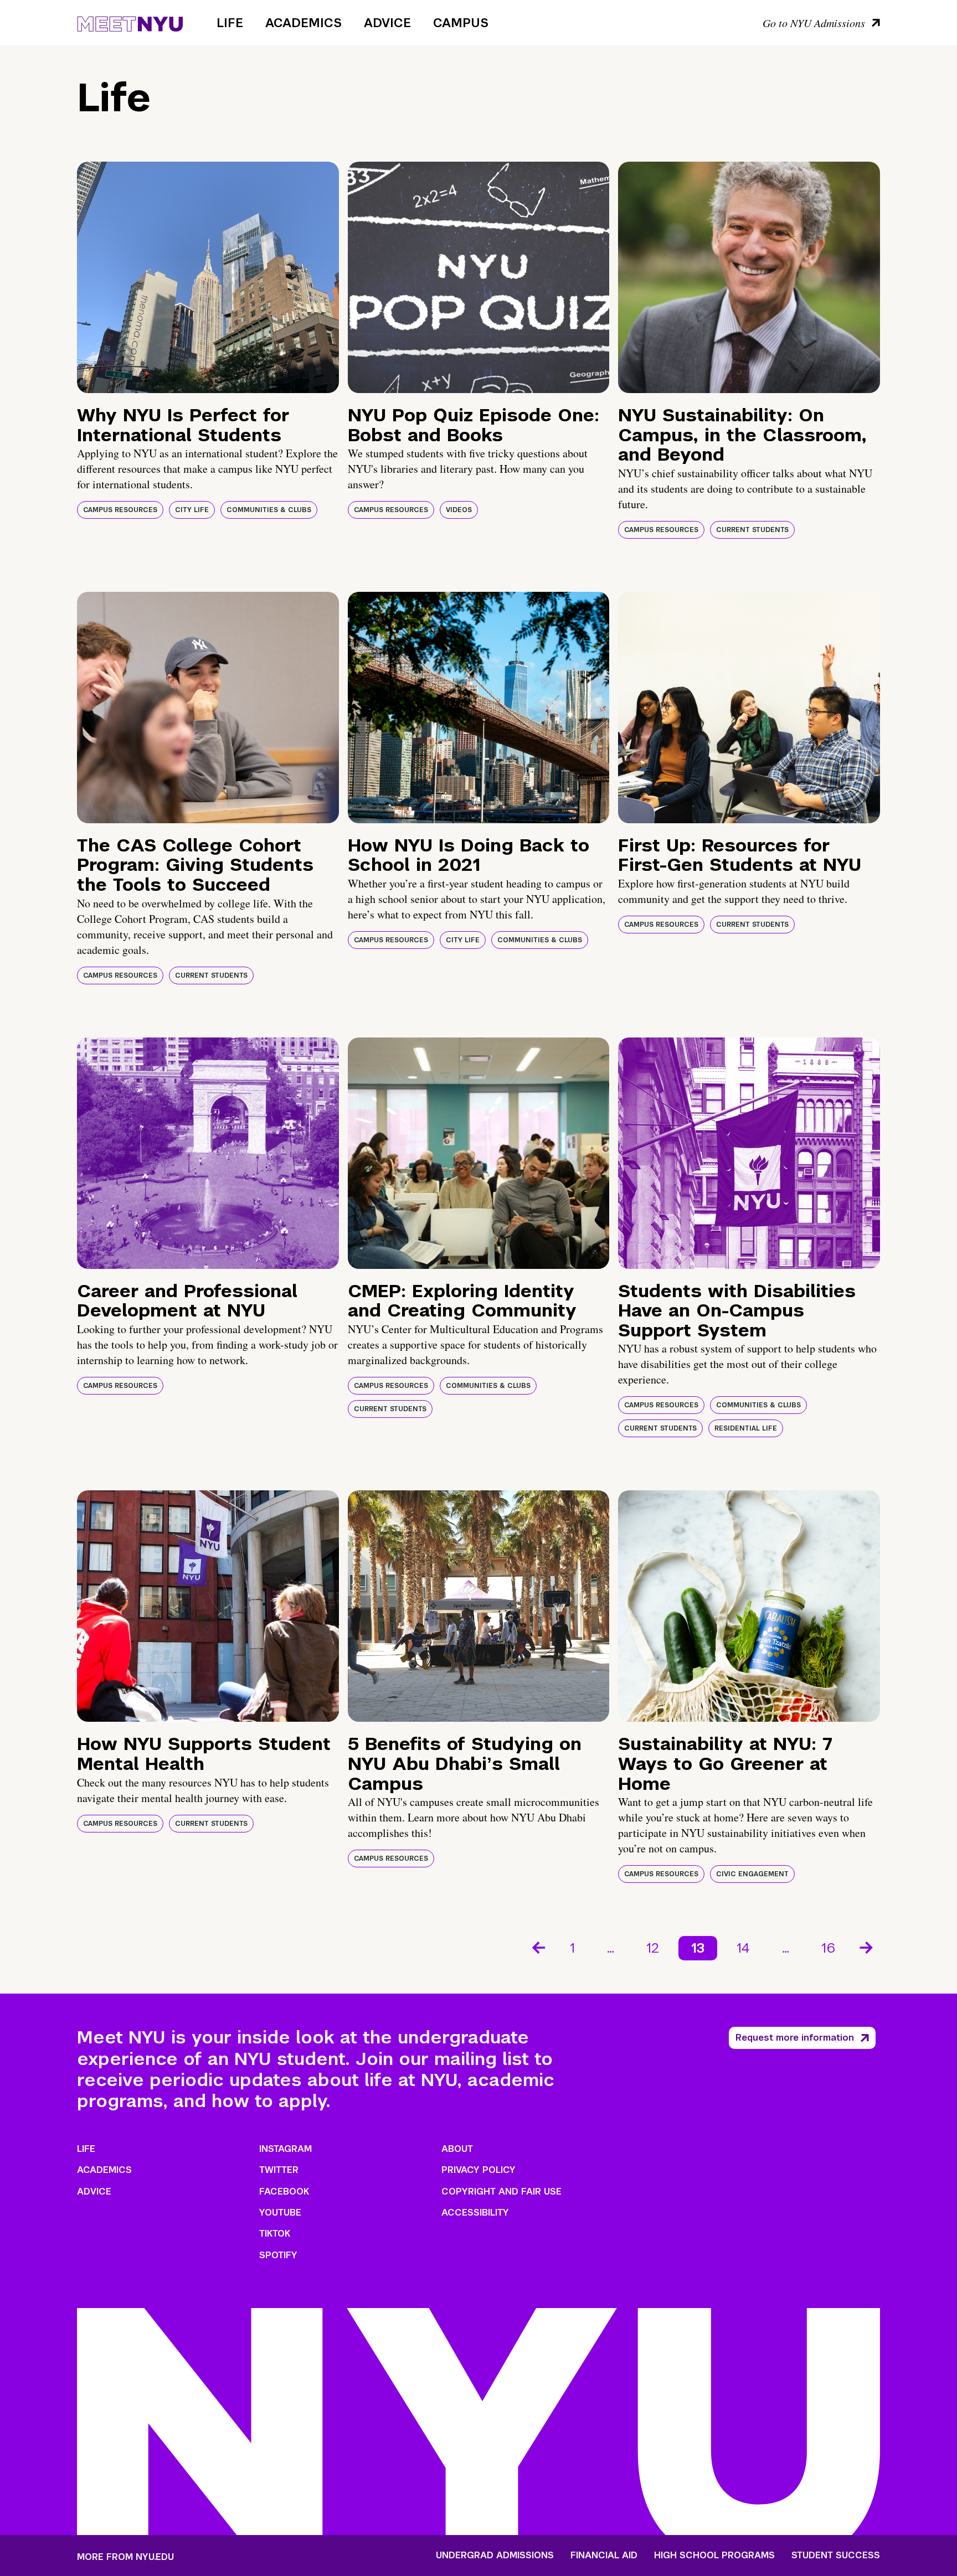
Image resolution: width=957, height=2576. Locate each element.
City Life (192, 510)
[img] (208, 277)
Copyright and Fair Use (501, 2192)
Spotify (278, 2255)
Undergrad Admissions (495, 2556)
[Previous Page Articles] (538, 1947)
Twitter (279, 2170)
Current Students (752, 530)
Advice (387, 23)
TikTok (275, 2234)
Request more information (795, 2038)
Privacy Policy (478, 2170)
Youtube (280, 2213)
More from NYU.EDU (125, 2557)
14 (743, 1948)
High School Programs (714, 2556)
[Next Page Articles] (867, 1947)
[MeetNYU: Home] (130, 22)
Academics (303, 23)
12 (653, 1948)
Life (230, 23)
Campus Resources (120, 510)
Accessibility (475, 2213)
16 (828, 1948)
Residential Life (746, 1428)
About (457, 2149)
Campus (461, 23)
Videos (459, 510)
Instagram (285, 2149)
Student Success (836, 2556)
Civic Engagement (752, 1874)
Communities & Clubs (269, 510)
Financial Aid (604, 2556)
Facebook (284, 2192)
